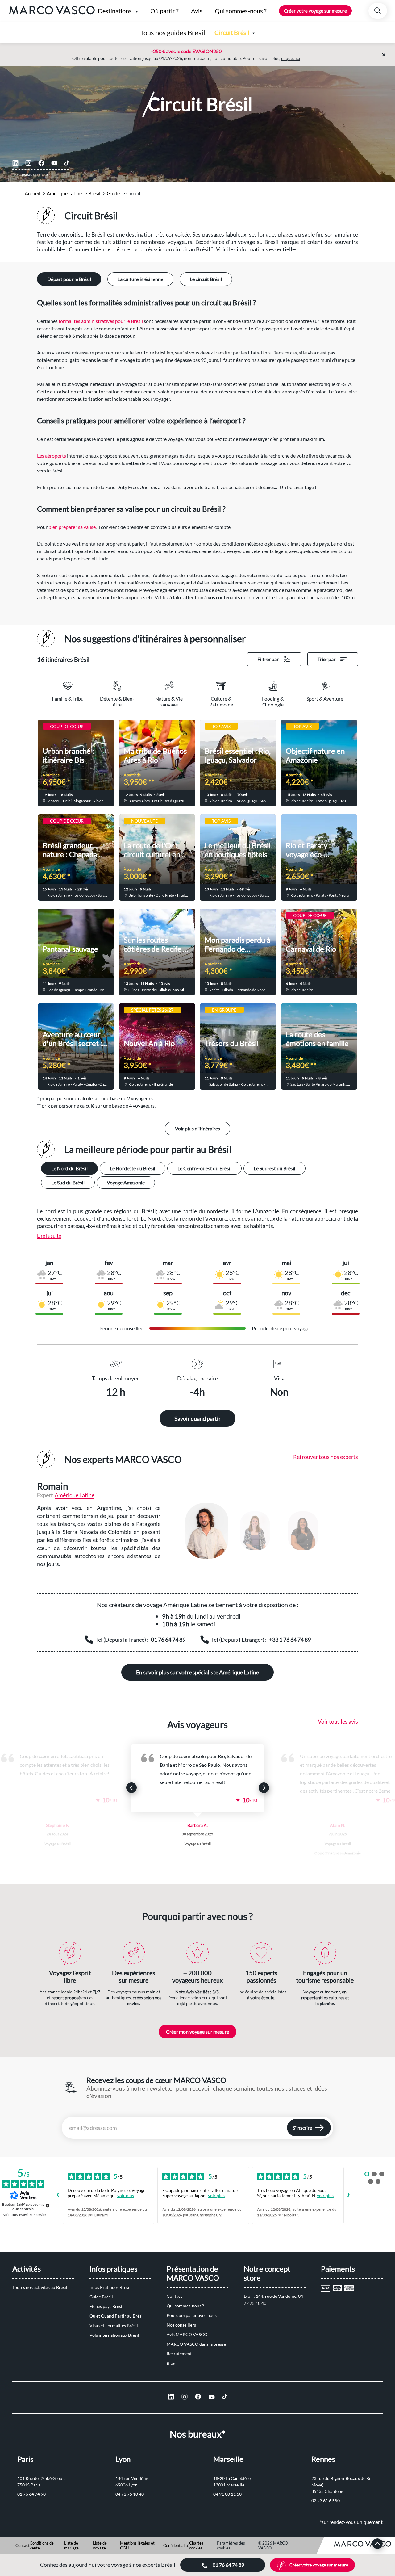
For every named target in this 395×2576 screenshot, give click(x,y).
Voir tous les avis (338, 1721)
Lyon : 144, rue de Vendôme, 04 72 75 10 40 (274, 2300)
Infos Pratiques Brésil (110, 2287)
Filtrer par (268, 659)
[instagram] (28, 163)
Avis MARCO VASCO (187, 2334)
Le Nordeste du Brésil (133, 1168)
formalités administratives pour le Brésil (101, 321)
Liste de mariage (71, 2545)
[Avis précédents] (58, 2195)
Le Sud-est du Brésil (274, 1168)
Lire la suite (49, 1236)
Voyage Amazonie (126, 1182)
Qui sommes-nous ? (185, 2306)
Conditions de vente (42, 2545)
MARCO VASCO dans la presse (196, 2344)
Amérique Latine (64, 193)
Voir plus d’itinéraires (197, 1128)
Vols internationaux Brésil (114, 2335)
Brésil (94, 193)
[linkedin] (15, 163)
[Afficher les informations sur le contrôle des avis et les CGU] (48, 2205)
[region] (265, 1531)
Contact (174, 2296)
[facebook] (41, 163)
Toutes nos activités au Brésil (40, 2287)
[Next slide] (264, 1788)
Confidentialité (176, 2545)
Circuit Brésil (232, 32)
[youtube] (54, 163)
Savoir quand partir (197, 1418)
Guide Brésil (101, 2297)
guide (113, 193)
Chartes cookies (196, 2545)
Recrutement (179, 2354)
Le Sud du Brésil (68, 1182)
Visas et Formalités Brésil (114, 2325)
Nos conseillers (181, 2325)
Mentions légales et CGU (137, 2545)
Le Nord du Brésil (69, 1168)
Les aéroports (52, 456)
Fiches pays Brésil (106, 2306)
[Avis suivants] (349, 2195)
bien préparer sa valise (72, 527)
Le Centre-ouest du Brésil (204, 1168)
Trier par (326, 659)
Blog (171, 2363)
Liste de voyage (100, 2545)
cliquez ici (291, 58)
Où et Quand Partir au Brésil (117, 2316)
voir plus (126, 2195)
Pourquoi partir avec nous (192, 2315)
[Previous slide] (131, 1788)
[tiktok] (67, 163)
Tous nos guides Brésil (173, 33)
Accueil (32, 193)
